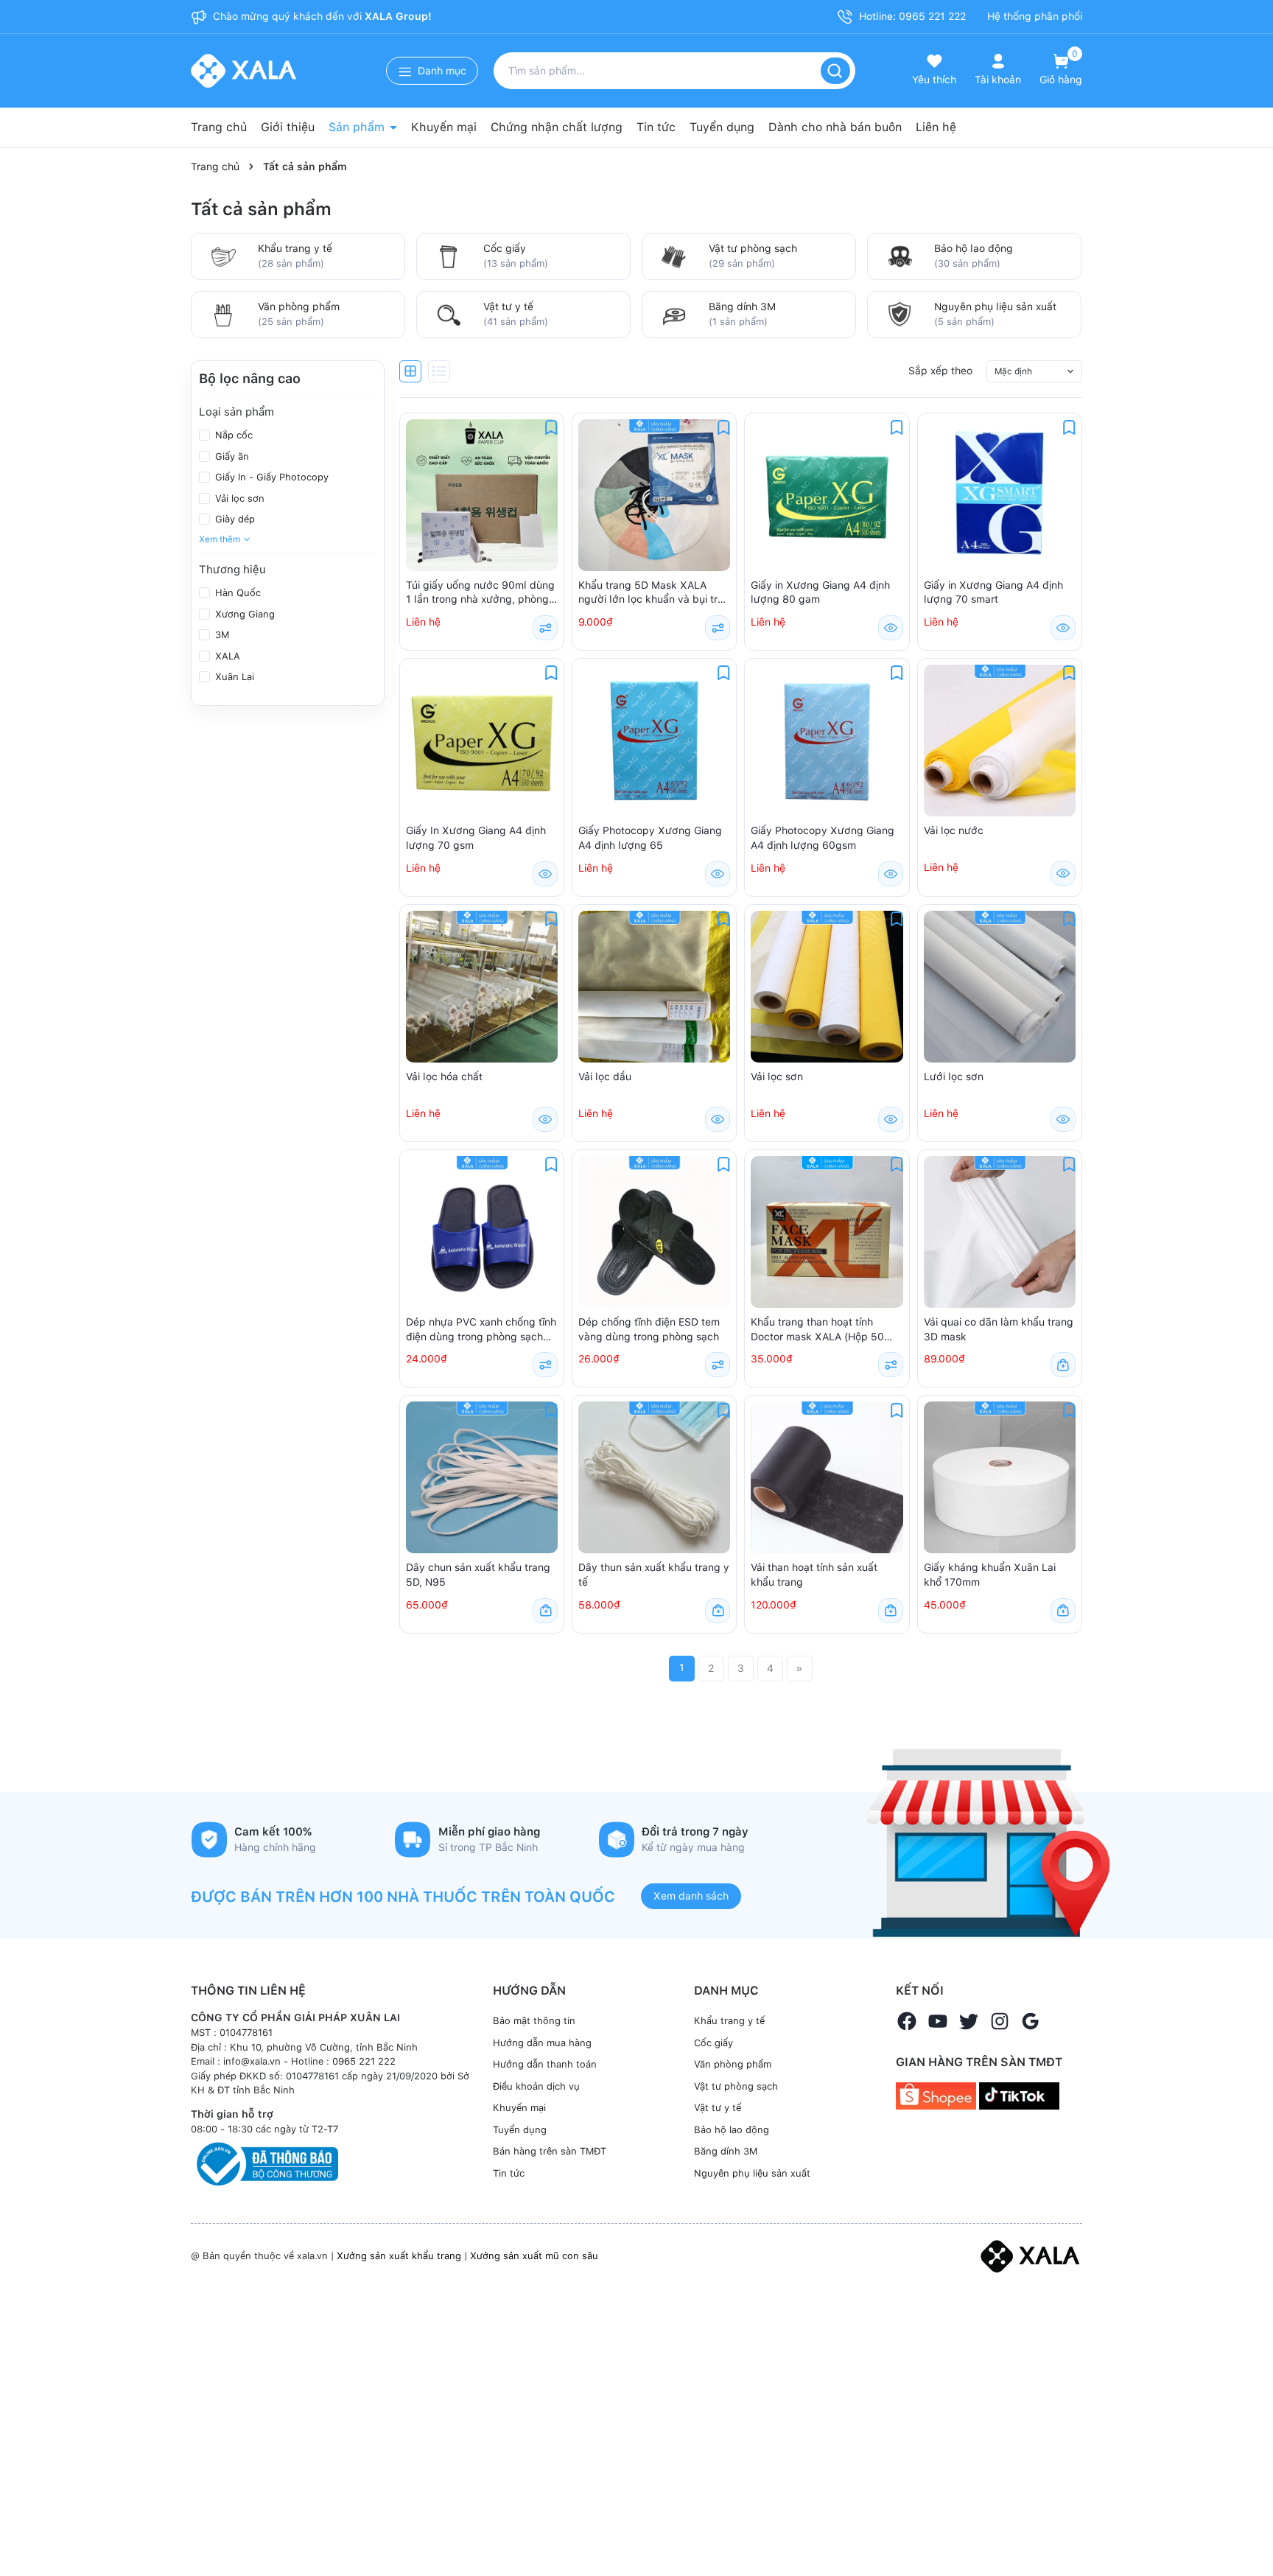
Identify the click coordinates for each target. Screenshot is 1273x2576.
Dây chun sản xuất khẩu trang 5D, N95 (478, 1575)
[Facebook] (907, 2021)
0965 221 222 (364, 2061)
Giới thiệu (288, 127)
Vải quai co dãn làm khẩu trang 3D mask (999, 1329)
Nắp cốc (232, 435)
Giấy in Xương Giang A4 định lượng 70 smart (993, 592)
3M (221, 635)
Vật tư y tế (508, 307)
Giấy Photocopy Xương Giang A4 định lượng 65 (650, 838)
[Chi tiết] (891, 628)
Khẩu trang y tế (295, 248)
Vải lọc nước (954, 830)
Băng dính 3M (742, 307)
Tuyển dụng (722, 127)
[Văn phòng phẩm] (223, 313)
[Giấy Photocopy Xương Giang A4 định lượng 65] (654, 741)
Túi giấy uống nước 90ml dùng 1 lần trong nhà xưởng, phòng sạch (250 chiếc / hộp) (480, 593)
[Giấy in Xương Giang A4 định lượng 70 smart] (1000, 495)
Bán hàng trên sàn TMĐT (550, 2151)
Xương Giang (243, 614)
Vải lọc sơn (238, 498)
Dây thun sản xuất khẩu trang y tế (654, 1575)
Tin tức (656, 127)
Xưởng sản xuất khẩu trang (399, 2256)
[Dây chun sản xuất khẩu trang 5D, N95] (482, 1477)
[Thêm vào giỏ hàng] (1063, 1365)
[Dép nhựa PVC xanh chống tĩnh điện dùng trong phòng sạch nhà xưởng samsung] (482, 1232)
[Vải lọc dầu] (654, 987)
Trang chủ (219, 127)
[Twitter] (969, 2021)
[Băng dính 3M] (674, 313)
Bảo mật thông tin (534, 2021)
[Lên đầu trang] (1249, 2530)
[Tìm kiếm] (835, 71)
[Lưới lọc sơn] (1000, 987)
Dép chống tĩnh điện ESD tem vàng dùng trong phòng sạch (649, 1329)
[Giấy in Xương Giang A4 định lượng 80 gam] (827, 495)
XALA (226, 656)
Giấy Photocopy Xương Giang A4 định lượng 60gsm (823, 838)
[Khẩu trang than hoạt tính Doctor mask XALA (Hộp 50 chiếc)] (827, 1232)
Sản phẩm (358, 127)
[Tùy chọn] (545, 628)
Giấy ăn (231, 456)
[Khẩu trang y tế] (223, 255)
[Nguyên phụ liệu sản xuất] (899, 313)
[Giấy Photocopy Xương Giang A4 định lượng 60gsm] (827, 741)
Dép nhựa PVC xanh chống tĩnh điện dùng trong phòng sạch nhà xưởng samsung (481, 1330)
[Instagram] (1000, 2021)
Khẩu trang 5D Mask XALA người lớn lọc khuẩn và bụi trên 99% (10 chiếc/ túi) (654, 593)
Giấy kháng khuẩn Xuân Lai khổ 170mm (990, 1575)
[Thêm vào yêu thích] (551, 427)
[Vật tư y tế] (449, 313)
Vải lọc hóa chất (444, 1077)
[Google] (1031, 2021)
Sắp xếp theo (940, 371)
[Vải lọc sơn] (827, 987)
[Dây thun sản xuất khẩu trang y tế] (654, 1477)
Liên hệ (936, 127)
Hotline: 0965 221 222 (911, 16)
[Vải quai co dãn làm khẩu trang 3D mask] (1000, 1232)
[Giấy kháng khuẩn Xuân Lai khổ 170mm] (1000, 1477)
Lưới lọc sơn (954, 1077)
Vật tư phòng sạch (753, 248)
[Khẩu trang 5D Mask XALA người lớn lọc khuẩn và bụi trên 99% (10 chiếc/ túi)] (654, 495)
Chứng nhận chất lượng (557, 127)
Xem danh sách (691, 1896)
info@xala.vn (252, 2061)
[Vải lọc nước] (1000, 741)
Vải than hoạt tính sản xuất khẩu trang (814, 1575)
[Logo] (1030, 2255)
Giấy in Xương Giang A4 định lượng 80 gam (820, 592)
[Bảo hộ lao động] (899, 255)
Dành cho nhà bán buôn (835, 127)
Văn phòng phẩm (299, 307)
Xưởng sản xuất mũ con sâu (534, 2256)
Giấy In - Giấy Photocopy (270, 477)
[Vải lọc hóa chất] (482, 987)
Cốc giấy (505, 248)
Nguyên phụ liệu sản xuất (995, 307)
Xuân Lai (233, 677)
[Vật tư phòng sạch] (674, 255)
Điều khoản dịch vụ (536, 2086)
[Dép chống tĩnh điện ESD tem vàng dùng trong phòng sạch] (654, 1232)
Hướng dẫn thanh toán (545, 2064)
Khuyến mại (444, 127)
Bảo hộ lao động (974, 248)
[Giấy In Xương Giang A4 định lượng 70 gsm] (482, 741)
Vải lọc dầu (605, 1077)
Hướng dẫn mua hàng (542, 2043)
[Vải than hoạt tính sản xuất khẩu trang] (827, 1477)
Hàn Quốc (236, 593)
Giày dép (234, 519)
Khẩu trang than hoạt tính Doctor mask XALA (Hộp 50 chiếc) (817, 1330)
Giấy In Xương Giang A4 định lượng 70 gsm (476, 838)
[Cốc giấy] (449, 255)
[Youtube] (938, 2021)
